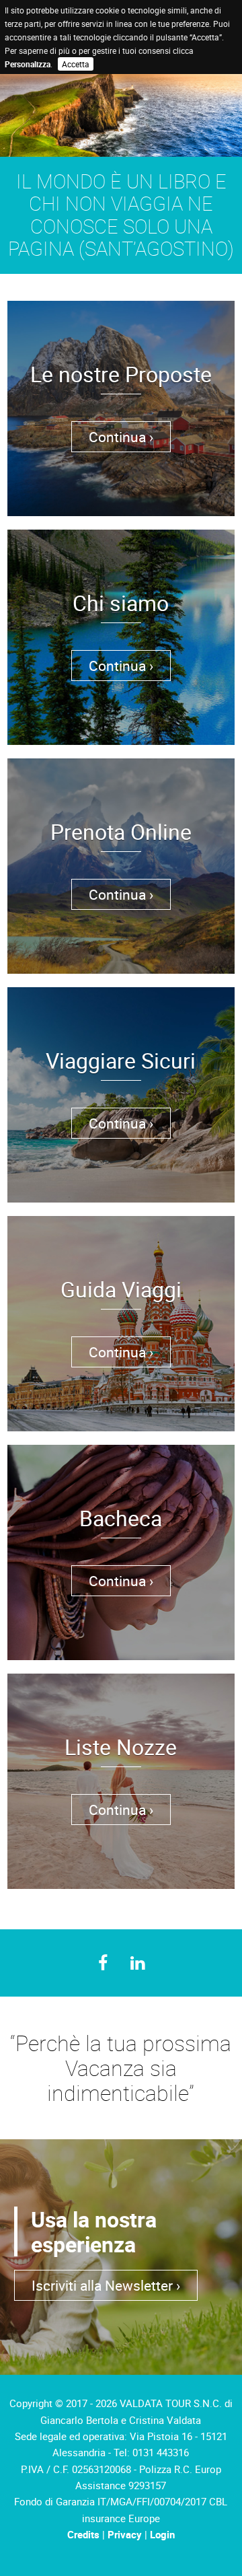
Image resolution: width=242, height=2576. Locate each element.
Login (162, 2534)
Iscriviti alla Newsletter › (106, 2285)
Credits (83, 2534)
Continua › (121, 437)
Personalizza (28, 64)
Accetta (76, 64)
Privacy (125, 2534)
